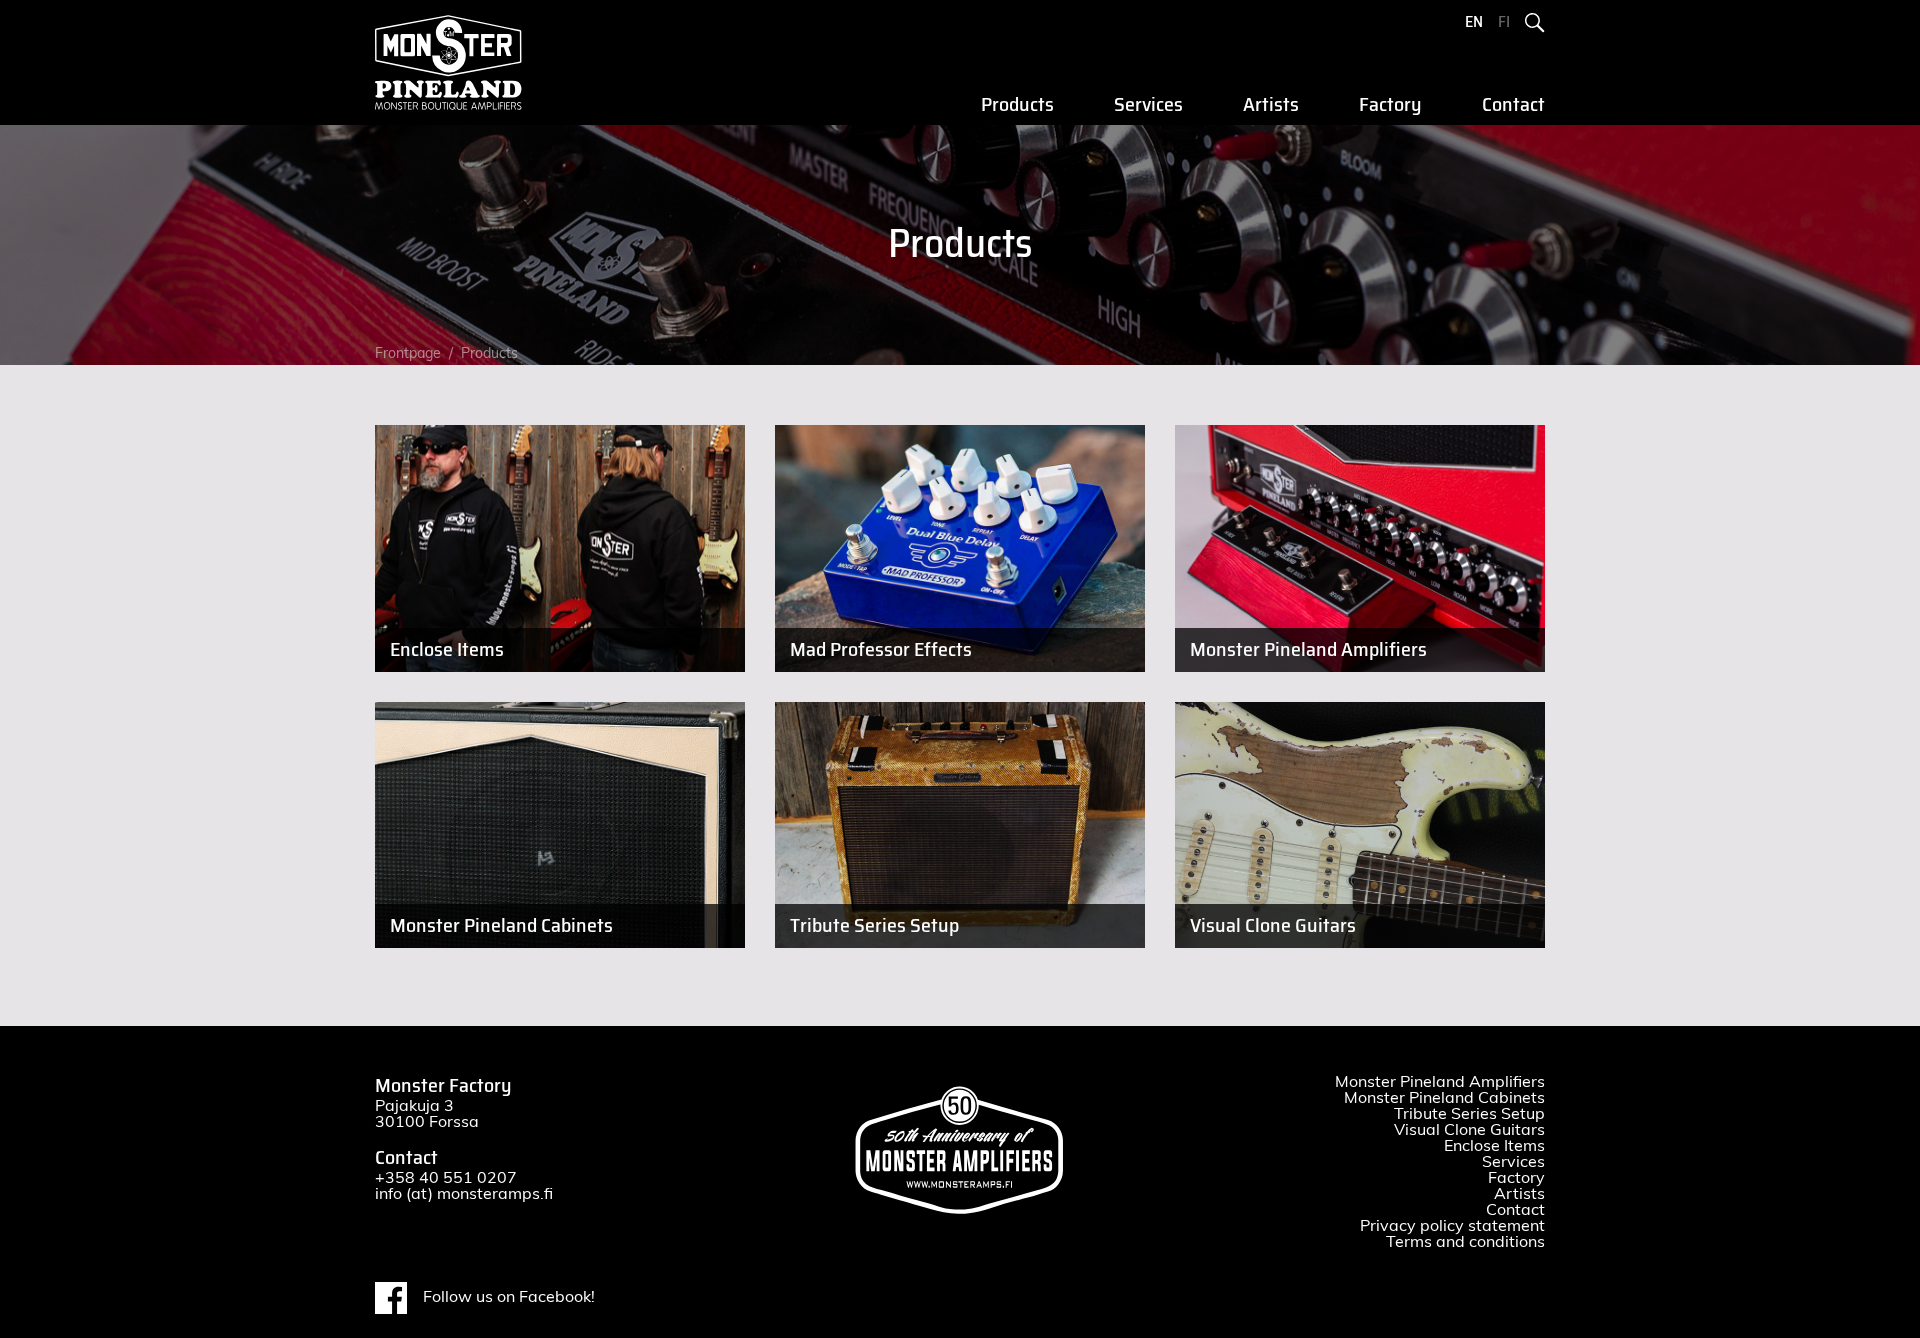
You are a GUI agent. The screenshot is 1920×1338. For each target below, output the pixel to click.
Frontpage (408, 354)
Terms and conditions (1465, 1242)
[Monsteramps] (460, 62)
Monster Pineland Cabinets (1444, 1098)
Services (1148, 105)
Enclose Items (1494, 1146)
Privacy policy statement (1452, 1226)
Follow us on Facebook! (509, 1297)
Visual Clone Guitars (1469, 1130)
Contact (1513, 105)
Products (1017, 105)
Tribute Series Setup (1469, 1114)
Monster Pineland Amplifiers (1440, 1082)
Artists (1271, 105)
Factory (1390, 105)
